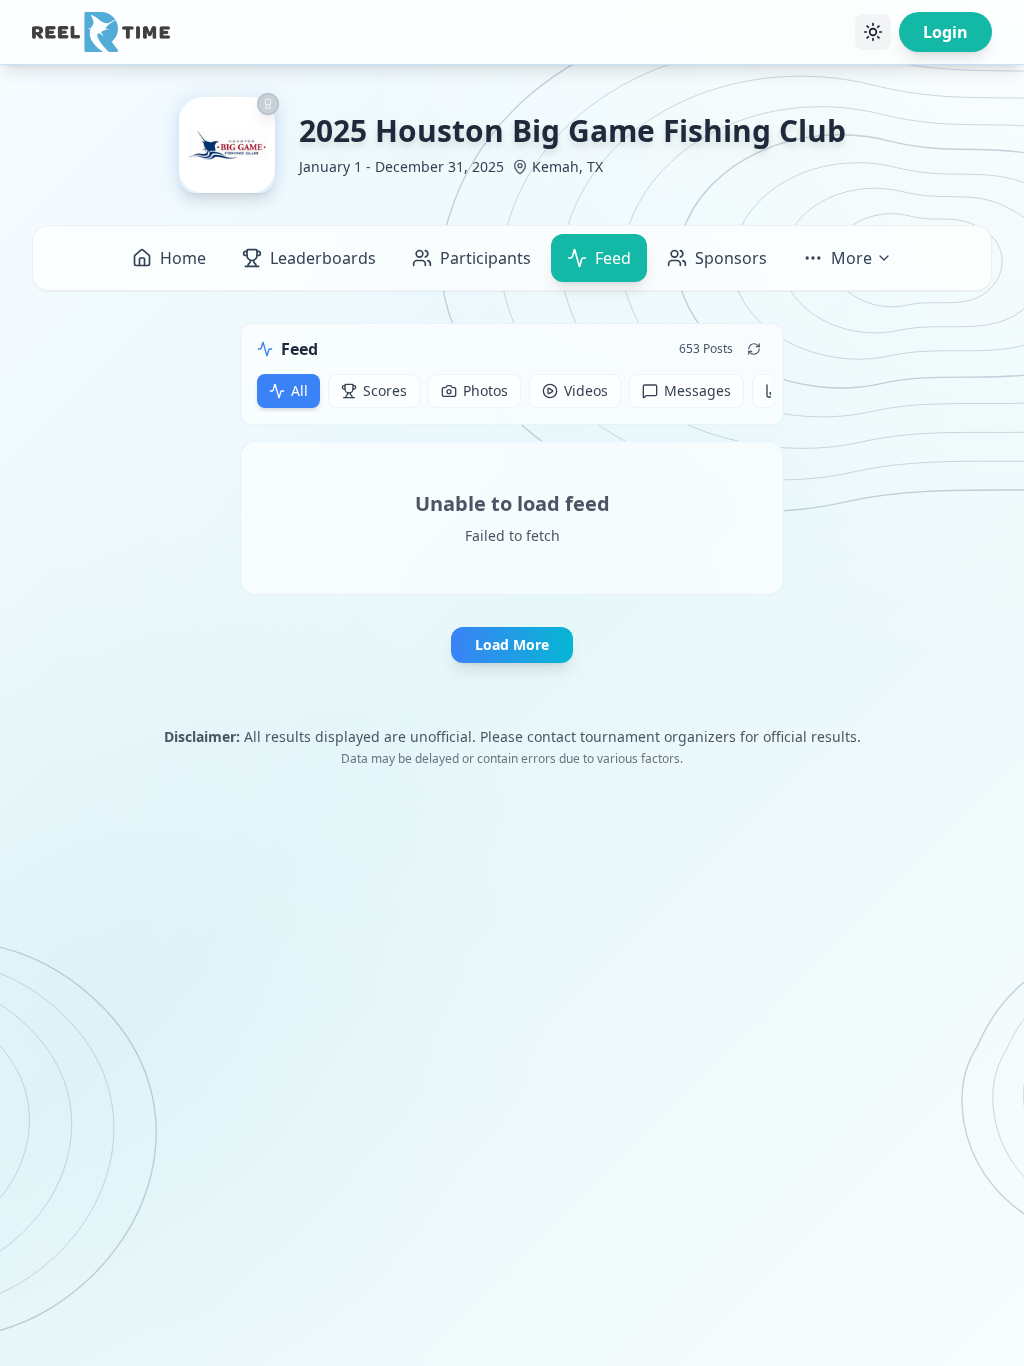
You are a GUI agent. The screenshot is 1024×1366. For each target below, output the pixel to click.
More (851, 258)
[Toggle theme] (873, 32)
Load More (512, 644)
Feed (613, 258)
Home (183, 258)
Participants (485, 258)
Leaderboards (323, 258)
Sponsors (731, 258)
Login (945, 32)
